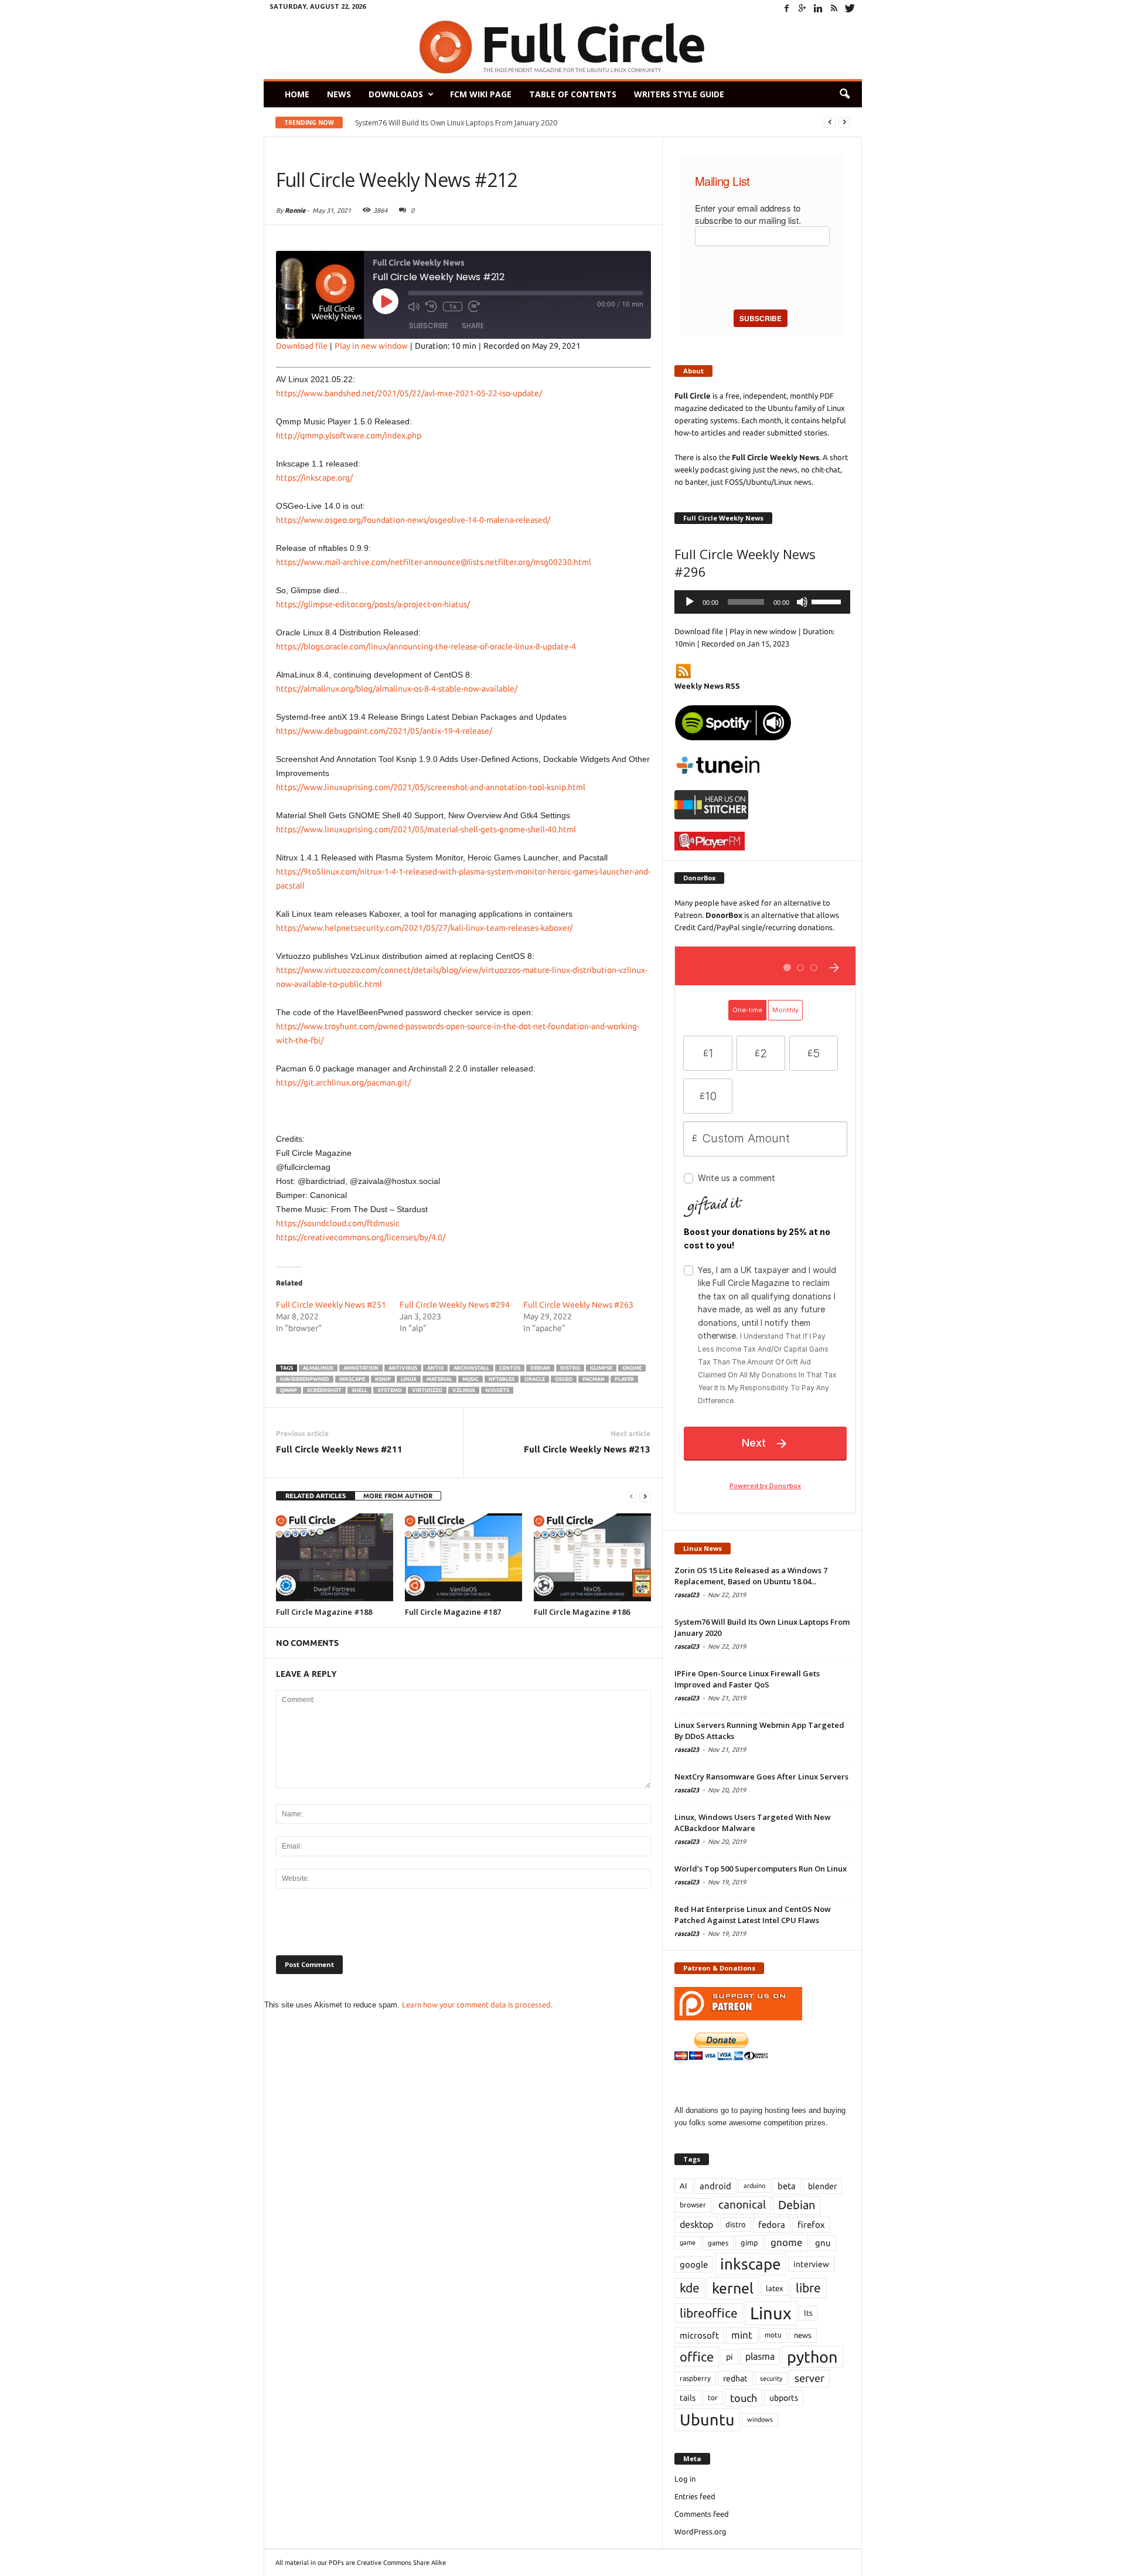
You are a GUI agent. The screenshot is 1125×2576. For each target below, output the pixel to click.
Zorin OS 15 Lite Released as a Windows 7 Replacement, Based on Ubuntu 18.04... (751, 1576)
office (697, 2356)
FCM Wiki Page (481, 94)
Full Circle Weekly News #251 (331, 1305)
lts (808, 2313)
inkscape (352, 1379)
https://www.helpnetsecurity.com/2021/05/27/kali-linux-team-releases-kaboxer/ (424, 928)
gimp (749, 2242)
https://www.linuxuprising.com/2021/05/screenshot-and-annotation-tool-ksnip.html (431, 787)
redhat (735, 2378)
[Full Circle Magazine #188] (335, 1557)
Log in (685, 2479)
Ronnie (295, 210)
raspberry (695, 2378)
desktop (696, 2224)
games (718, 2243)
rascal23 (687, 1595)
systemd (390, 1390)
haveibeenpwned (305, 1379)
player (624, 1379)
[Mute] (802, 602)
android (715, 2186)
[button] (844, 94)
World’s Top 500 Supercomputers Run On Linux (761, 1869)
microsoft (699, 2335)
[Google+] (803, 8)
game (688, 2242)
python (812, 2357)
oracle (535, 1379)
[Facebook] (787, 8)
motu (773, 2335)
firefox (811, 2225)
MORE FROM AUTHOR (398, 1496)
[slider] (828, 601)
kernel (733, 2288)
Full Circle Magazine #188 (324, 1612)
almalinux (318, 1368)
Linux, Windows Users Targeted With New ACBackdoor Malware (753, 1823)
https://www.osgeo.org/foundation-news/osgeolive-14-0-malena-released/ (413, 520)
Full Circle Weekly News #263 (578, 1305)
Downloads (396, 94)
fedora (772, 2225)
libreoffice (709, 2313)
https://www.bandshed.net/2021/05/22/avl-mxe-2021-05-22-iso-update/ (409, 393)
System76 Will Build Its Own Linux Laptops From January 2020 (456, 123)
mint (742, 2335)
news (803, 2335)
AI (683, 2186)
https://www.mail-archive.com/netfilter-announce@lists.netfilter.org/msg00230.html (434, 562)
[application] (762, 602)
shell (359, 1390)
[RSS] (834, 8)
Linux (409, 1379)
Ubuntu (707, 2420)
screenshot (324, 1390)
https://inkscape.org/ (314, 478)
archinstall (471, 1368)
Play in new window (371, 346)
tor (713, 2398)
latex (775, 2288)
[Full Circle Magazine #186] (592, 1557)
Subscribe (429, 326)
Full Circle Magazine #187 (453, 1612)
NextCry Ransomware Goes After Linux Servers (761, 1777)
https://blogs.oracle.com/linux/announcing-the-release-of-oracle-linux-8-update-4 (426, 646)
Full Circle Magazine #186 (582, 1612)
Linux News (703, 1548)
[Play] (690, 602)
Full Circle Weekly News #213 (587, 1449)
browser (693, 2205)
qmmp (289, 1390)
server (809, 2378)
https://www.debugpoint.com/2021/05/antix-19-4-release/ (384, 731)
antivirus (403, 1368)
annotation (361, 1368)
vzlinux (464, 1390)
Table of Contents (573, 94)
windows (760, 2420)
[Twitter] (850, 8)
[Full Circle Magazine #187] (463, 1557)
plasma (760, 2356)
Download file (302, 346)
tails (688, 2398)
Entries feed (695, 2496)
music (471, 1379)
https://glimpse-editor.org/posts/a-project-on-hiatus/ (373, 604)
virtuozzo (427, 1390)
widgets (497, 1390)
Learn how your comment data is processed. (477, 2005)
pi (729, 2357)
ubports (784, 2398)
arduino (754, 2186)
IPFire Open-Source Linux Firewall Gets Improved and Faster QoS (747, 1679)
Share (473, 326)
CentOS (510, 1368)
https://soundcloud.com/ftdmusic (338, 1223)
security (771, 2378)
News (339, 94)
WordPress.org (700, 2531)
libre (808, 2288)
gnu (823, 2243)
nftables (502, 1379)
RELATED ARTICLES (316, 1496)
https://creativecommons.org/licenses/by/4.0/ (361, 1237)
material (439, 1379)
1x (453, 306)
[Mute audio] (414, 307)
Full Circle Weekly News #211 (339, 1449)
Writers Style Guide (679, 94)
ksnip (383, 1379)
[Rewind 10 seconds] (431, 307)
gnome (632, 1368)
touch (744, 2398)
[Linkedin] (819, 8)
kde (690, 2288)
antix (435, 1368)
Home (297, 94)
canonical (742, 2205)
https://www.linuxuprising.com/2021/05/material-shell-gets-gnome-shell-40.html (426, 829)
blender (822, 2186)
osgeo (564, 1379)
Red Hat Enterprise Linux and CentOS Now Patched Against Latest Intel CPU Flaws (753, 1915)
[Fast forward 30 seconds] (474, 307)
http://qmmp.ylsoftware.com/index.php (349, 435)
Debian (540, 1368)
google (694, 2264)
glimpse (601, 1368)
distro (570, 1368)
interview (811, 2264)
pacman (594, 1379)
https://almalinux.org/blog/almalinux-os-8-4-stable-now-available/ (397, 689)
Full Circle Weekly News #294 (455, 1305)
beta (787, 2186)
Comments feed (702, 2514)
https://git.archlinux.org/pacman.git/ (343, 1083)
